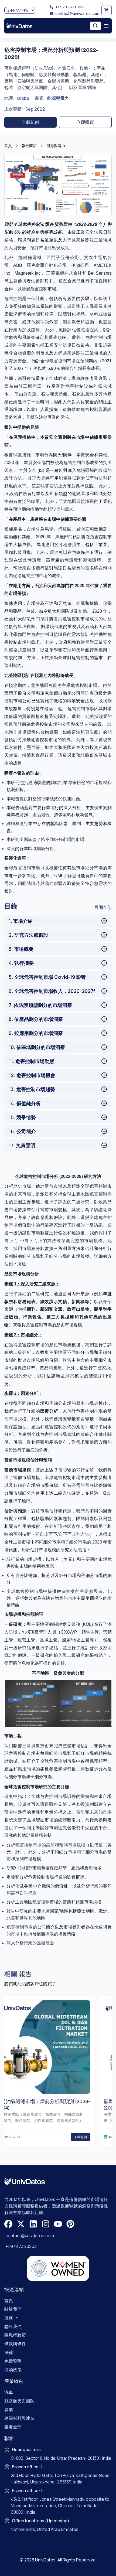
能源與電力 (58, 98)
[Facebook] (8, 2224)
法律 (9, 2352)
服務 (9, 2318)
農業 (9, 2410)
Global (24, 98)
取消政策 (13, 2370)
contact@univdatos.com (77, 13)
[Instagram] (46, 2224)
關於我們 (13, 2309)
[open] (106, 26)
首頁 (8, 146)
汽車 (9, 2392)
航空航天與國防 (19, 2401)
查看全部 (13, 2427)
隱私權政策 (15, 2335)
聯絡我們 (13, 2326)
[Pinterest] (70, 2224)
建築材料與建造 (19, 2418)
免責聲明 (13, 2361)
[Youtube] (58, 2224)
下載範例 (30, 122)
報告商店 (29, 146)
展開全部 (103, 907)
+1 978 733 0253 (70, 7)
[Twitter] (21, 2224)
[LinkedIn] (33, 2224)
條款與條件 (15, 2344)
